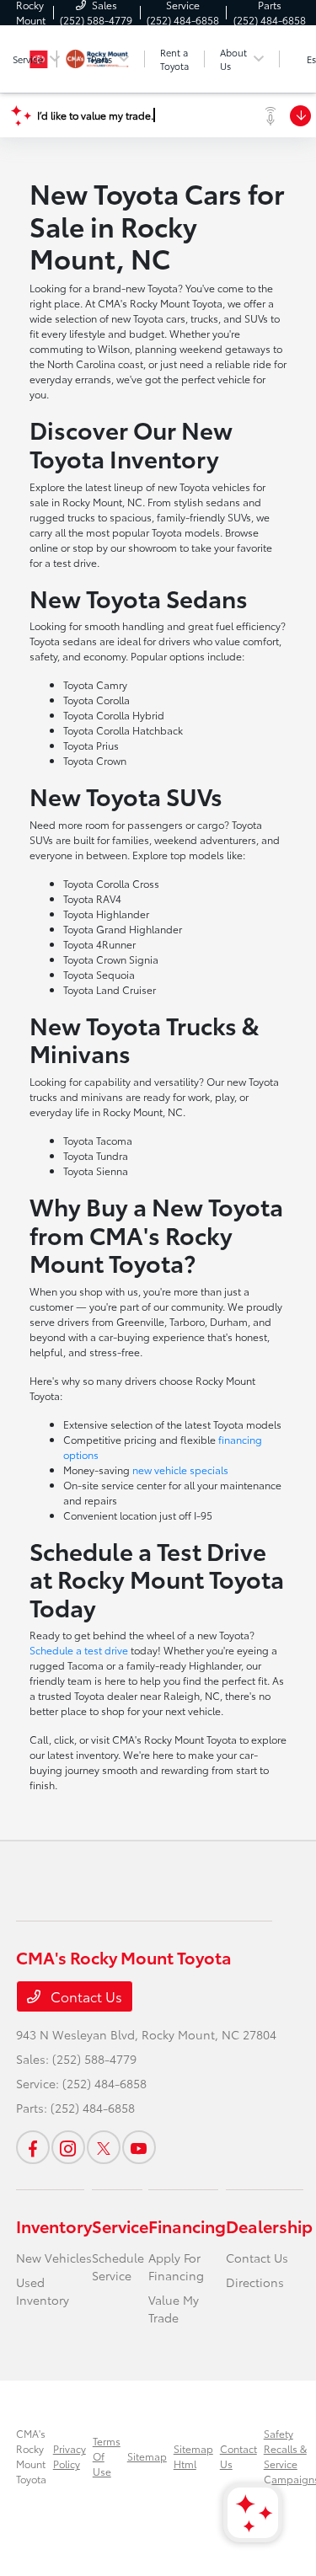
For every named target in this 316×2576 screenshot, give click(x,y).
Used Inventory (43, 2291)
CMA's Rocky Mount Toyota (31, 2456)
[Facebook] (33, 2147)
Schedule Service (118, 2266)
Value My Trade (174, 2309)
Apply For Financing (176, 2266)
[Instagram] (68, 2147)
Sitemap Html (193, 2456)
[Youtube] (139, 2147)
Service (120, 2226)
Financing (187, 2226)
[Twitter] (104, 2147)
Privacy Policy (70, 2456)
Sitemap (147, 2456)
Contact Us (85, 1996)
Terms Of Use (107, 2456)
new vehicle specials (180, 1470)
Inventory (54, 2226)
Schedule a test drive (79, 1650)
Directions (255, 2282)
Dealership (269, 2226)
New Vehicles (54, 2258)
